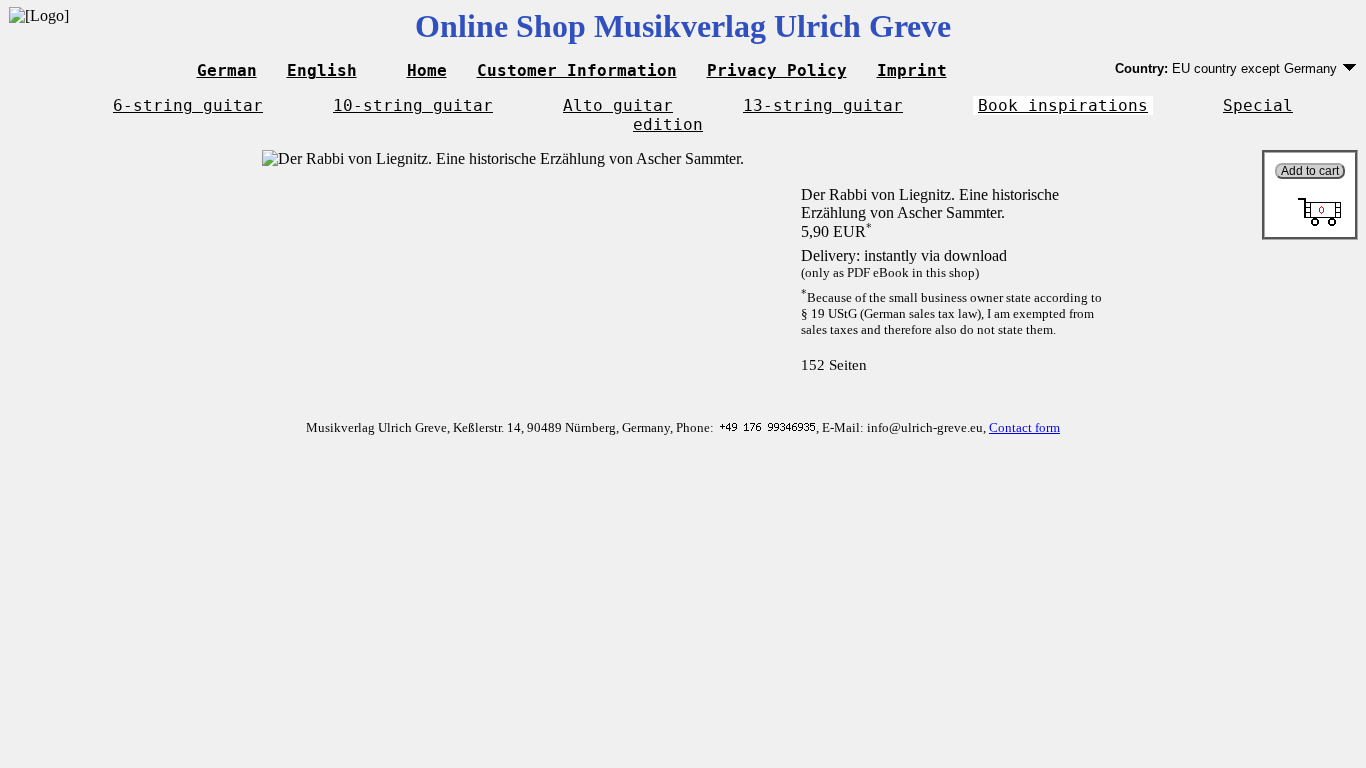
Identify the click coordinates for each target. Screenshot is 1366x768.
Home (427, 70)
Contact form (1024, 427)
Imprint (912, 70)
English (322, 70)
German (227, 70)
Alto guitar (618, 105)
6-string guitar (188, 105)
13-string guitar (823, 105)
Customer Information (577, 70)
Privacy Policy (777, 70)
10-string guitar (413, 105)
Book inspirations (1063, 105)
